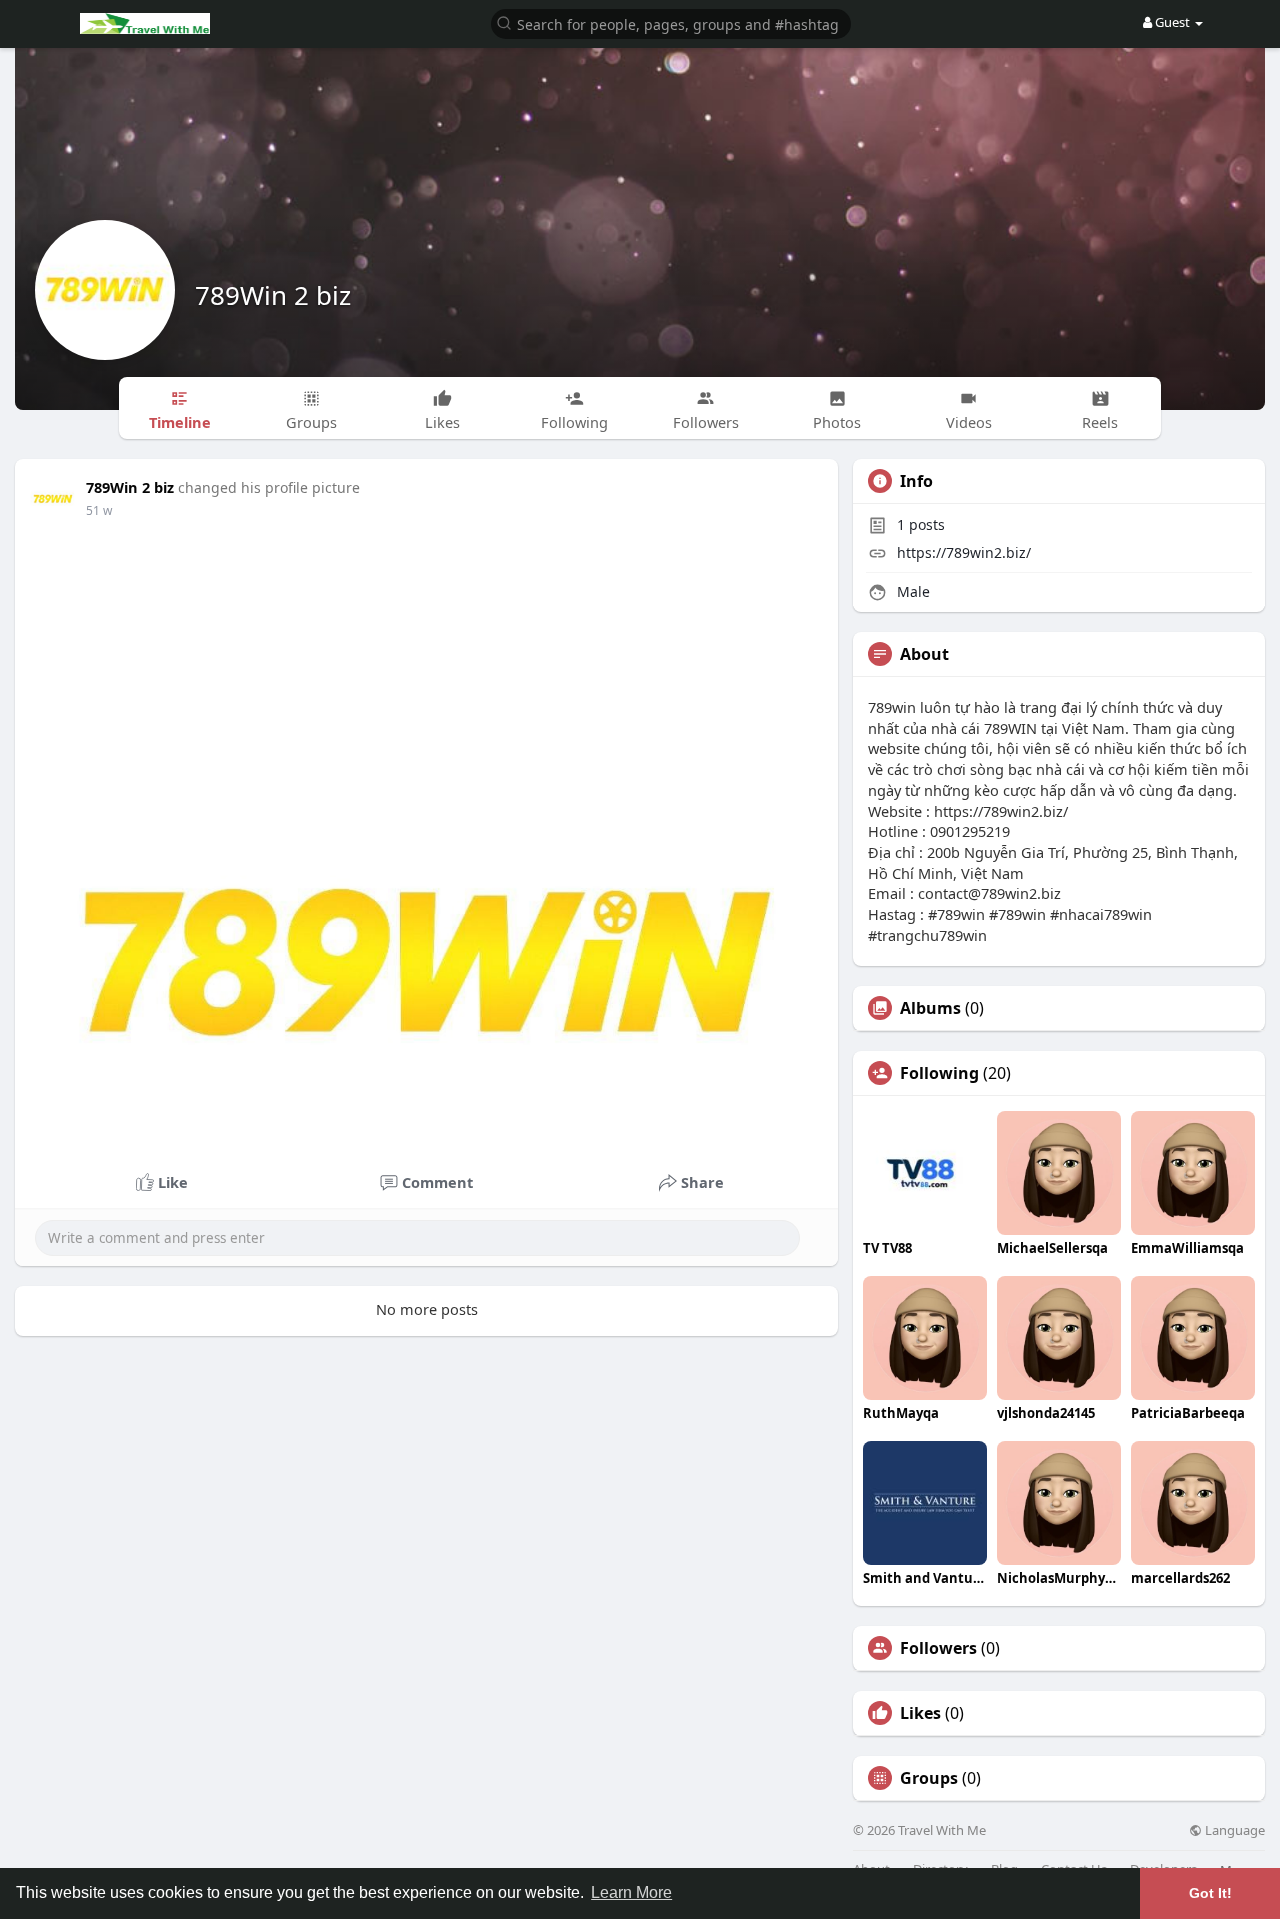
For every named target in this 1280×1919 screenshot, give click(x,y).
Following (939, 1073)
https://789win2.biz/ (964, 552)
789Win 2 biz (273, 295)
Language (1233, 1830)
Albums (930, 1008)
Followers (938, 1648)
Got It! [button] (1210, 1893)
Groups (929, 1778)
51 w (99, 510)
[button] (671, 22)
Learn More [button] (631, 1892)
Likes (920, 1713)
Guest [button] (1172, 22)
